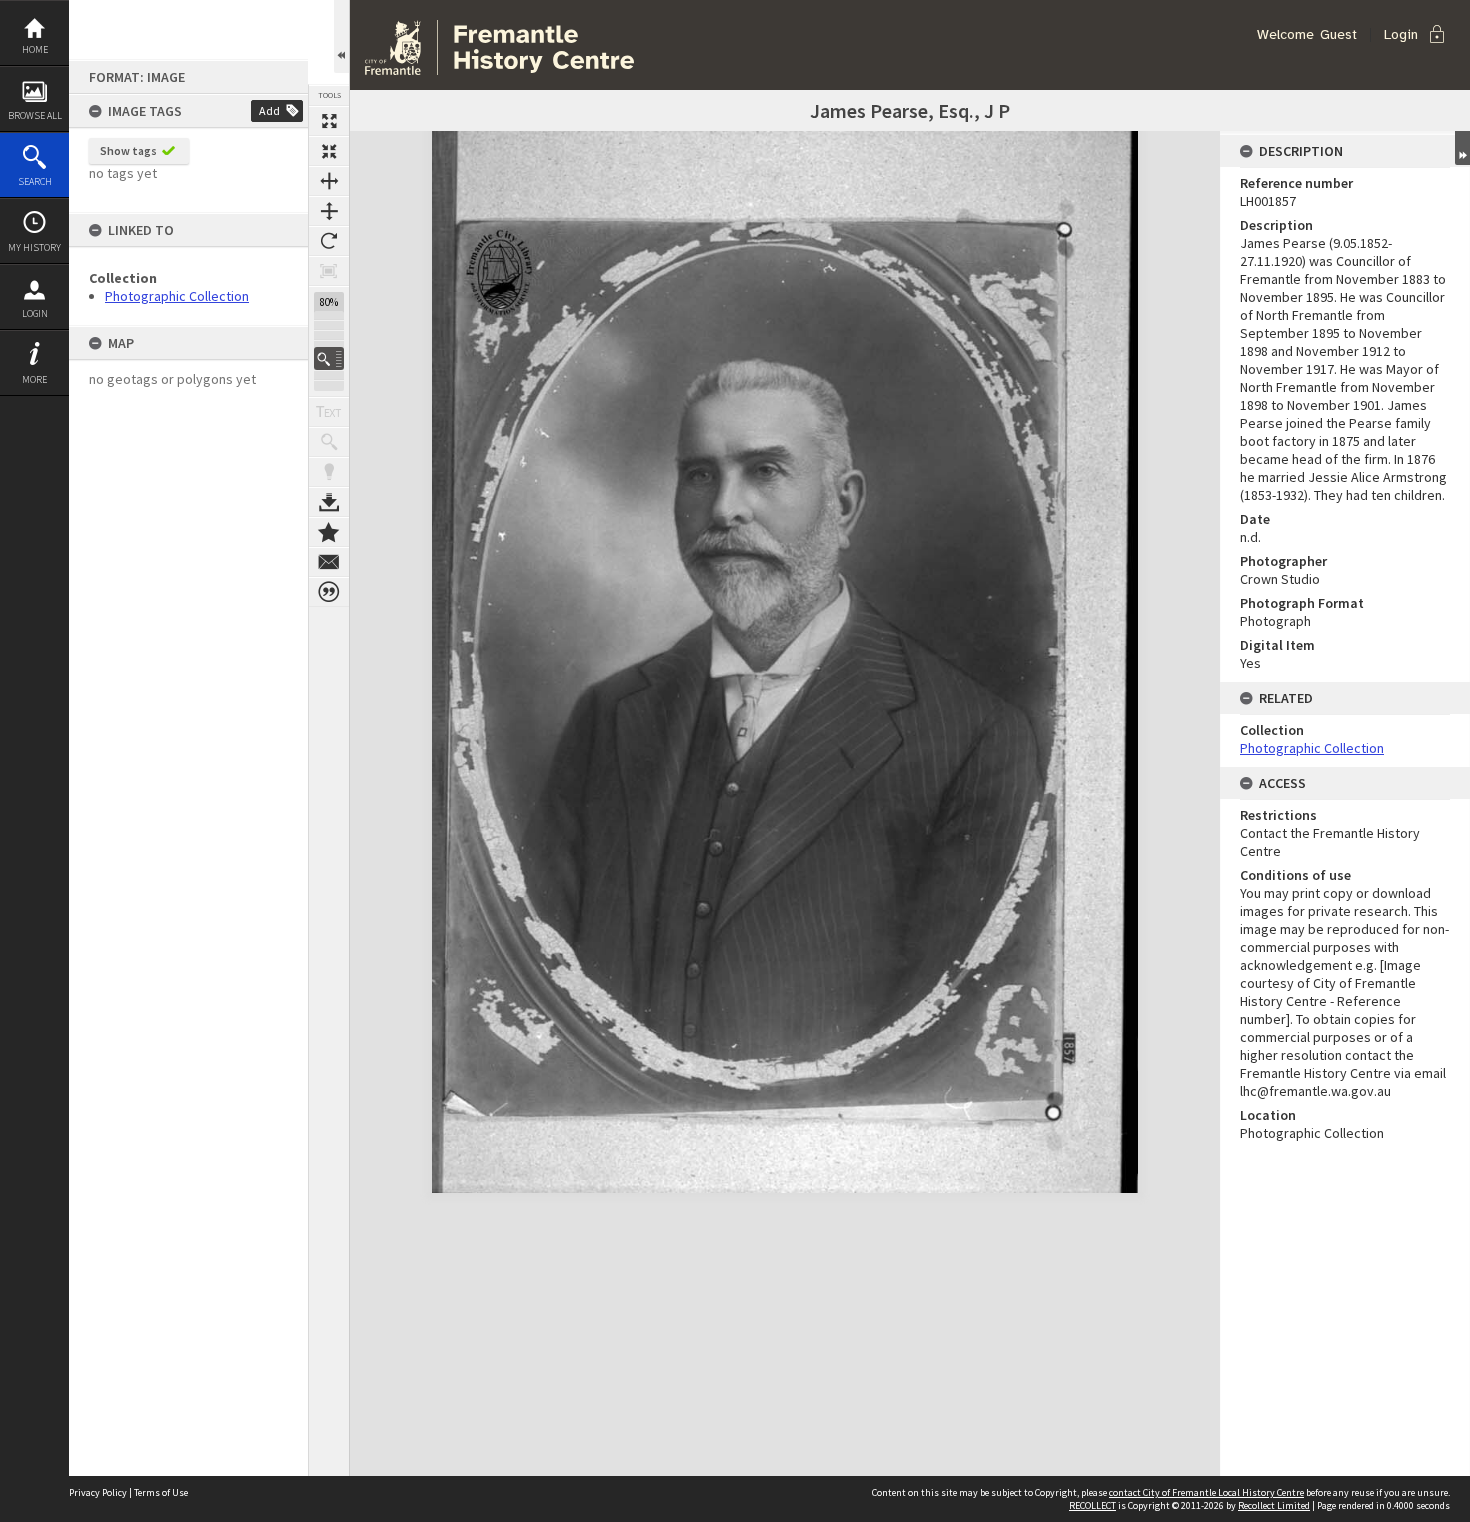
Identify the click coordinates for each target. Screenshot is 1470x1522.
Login (35, 313)
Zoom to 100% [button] (329, 271)
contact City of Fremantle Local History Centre (1206, 1492)
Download (329, 502)
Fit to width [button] (329, 181)
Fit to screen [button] (329, 151)
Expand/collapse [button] (1462, 148)
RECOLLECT (1092, 1505)
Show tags (128, 150)
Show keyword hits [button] (329, 442)
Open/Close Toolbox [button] (341, 36)
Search (35, 181)
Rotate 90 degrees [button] (329, 241)
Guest (1338, 34)
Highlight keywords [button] (329, 472)
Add (269, 110)
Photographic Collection (177, 296)
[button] (329, 358)
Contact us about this (329, 562)
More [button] (34, 379)
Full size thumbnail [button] (329, 121)
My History (34, 247)
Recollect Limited (1274, 1505)
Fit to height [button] (329, 211)
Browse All (35, 115)
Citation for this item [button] (329, 592)
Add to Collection (329, 532)
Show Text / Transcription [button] (329, 412)
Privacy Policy (98, 1492)
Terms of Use (161, 1492)
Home (35, 49)
